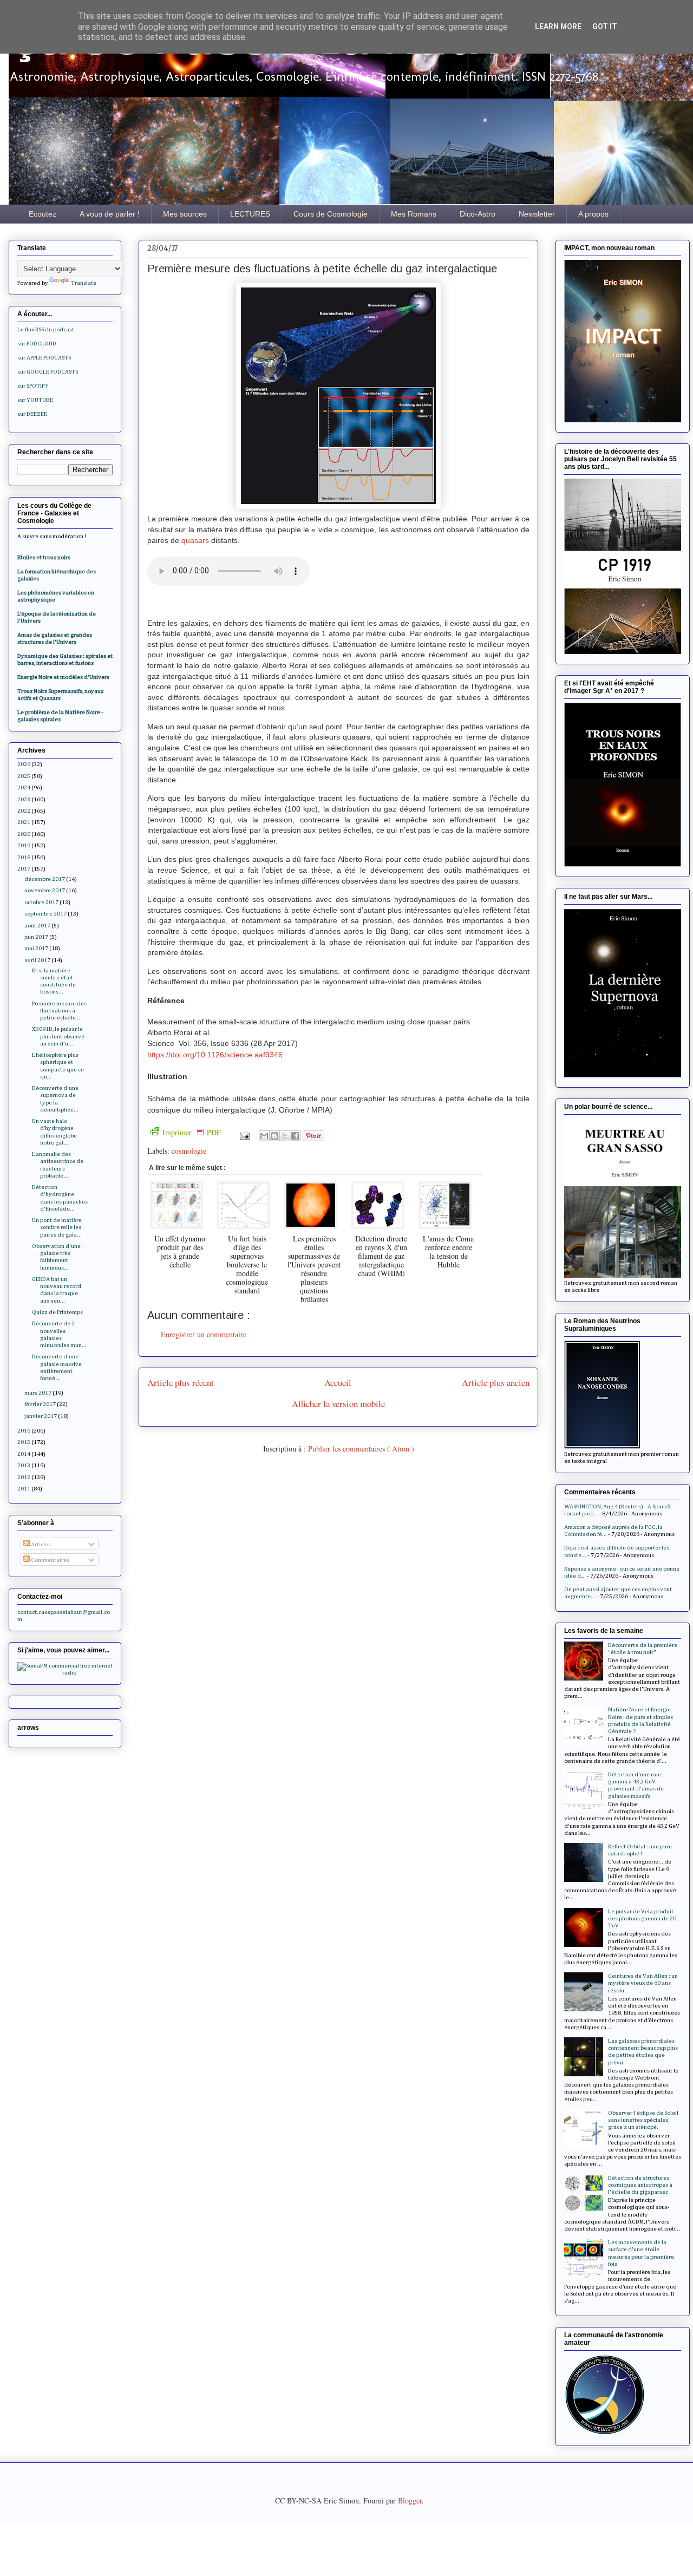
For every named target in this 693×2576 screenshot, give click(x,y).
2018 (24, 857)
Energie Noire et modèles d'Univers (63, 677)
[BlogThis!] (274, 1136)
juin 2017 (36, 937)
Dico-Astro (478, 214)
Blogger (410, 2500)
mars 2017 (38, 1393)
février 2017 (40, 1404)
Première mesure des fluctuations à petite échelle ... (59, 1011)
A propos (593, 214)
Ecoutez (43, 214)
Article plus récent (181, 1382)
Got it (605, 27)
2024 (24, 787)
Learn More (558, 27)
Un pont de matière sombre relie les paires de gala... (57, 1227)
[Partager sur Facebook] (295, 1136)
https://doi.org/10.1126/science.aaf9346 (215, 1055)
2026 (24, 764)
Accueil (338, 1382)
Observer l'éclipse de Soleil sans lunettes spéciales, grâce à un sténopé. (643, 2120)
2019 (24, 845)
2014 (24, 1454)
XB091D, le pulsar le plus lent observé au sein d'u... (58, 1036)
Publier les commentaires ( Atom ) (361, 1449)
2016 (24, 1431)
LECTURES (250, 214)
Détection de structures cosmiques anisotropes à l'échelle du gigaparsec (640, 2185)
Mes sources (185, 214)
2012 (24, 1477)
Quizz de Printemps (57, 1312)
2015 (24, 1442)
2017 (24, 869)
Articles (40, 1544)
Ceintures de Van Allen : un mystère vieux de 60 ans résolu (643, 1983)
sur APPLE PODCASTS (44, 358)
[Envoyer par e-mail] (264, 1136)
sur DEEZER (32, 414)
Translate (84, 283)
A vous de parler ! (110, 214)
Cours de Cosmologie (331, 214)
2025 (24, 776)
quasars (196, 540)
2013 (24, 1465)
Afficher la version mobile (338, 1404)
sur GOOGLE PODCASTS (48, 372)
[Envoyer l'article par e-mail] (244, 1135)
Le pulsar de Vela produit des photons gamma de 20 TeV (642, 1918)
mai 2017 (36, 948)
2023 (24, 799)
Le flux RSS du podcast (46, 329)
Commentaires (50, 1560)
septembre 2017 (45, 914)
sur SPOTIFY (33, 386)
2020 (24, 834)
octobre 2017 (41, 902)
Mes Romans (414, 214)
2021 (24, 822)
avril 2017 (37, 960)
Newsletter (537, 214)
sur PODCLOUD (37, 344)
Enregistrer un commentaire (204, 1334)
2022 (24, 811)
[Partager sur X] (285, 1136)
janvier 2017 (41, 1416)
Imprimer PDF (192, 1132)
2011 (24, 1489)
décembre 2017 (45, 879)
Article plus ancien (496, 1382)
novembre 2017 (45, 890)
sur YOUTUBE (35, 400)
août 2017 (37, 926)
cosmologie (189, 1151)
